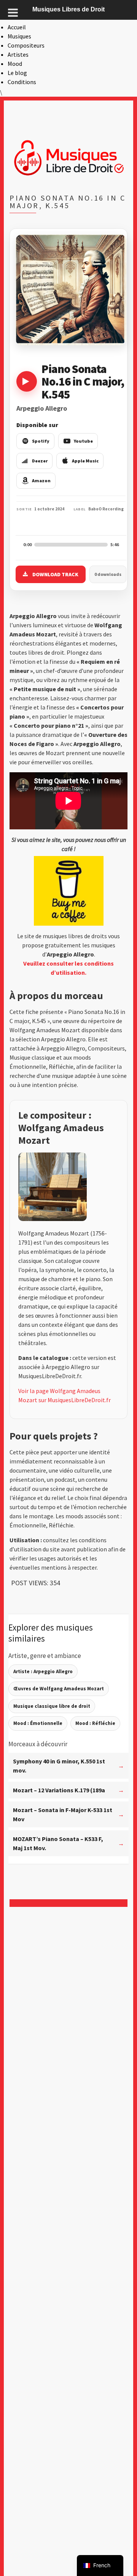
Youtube (83, 441)
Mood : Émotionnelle (38, 1723)
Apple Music (85, 461)
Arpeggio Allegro (42, 408)
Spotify (41, 441)
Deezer (40, 461)
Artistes (18, 54)
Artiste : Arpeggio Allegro (43, 1671)
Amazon (41, 481)
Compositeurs (26, 45)
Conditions (22, 82)
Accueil (17, 27)
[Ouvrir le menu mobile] (13, 13)
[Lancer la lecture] (27, 381)
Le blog (17, 73)
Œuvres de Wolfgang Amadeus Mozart (59, 1689)
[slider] (71, 545)
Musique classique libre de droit (52, 1706)
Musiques (19, 36)
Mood (15, 64)
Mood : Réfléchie (95, 1723)
